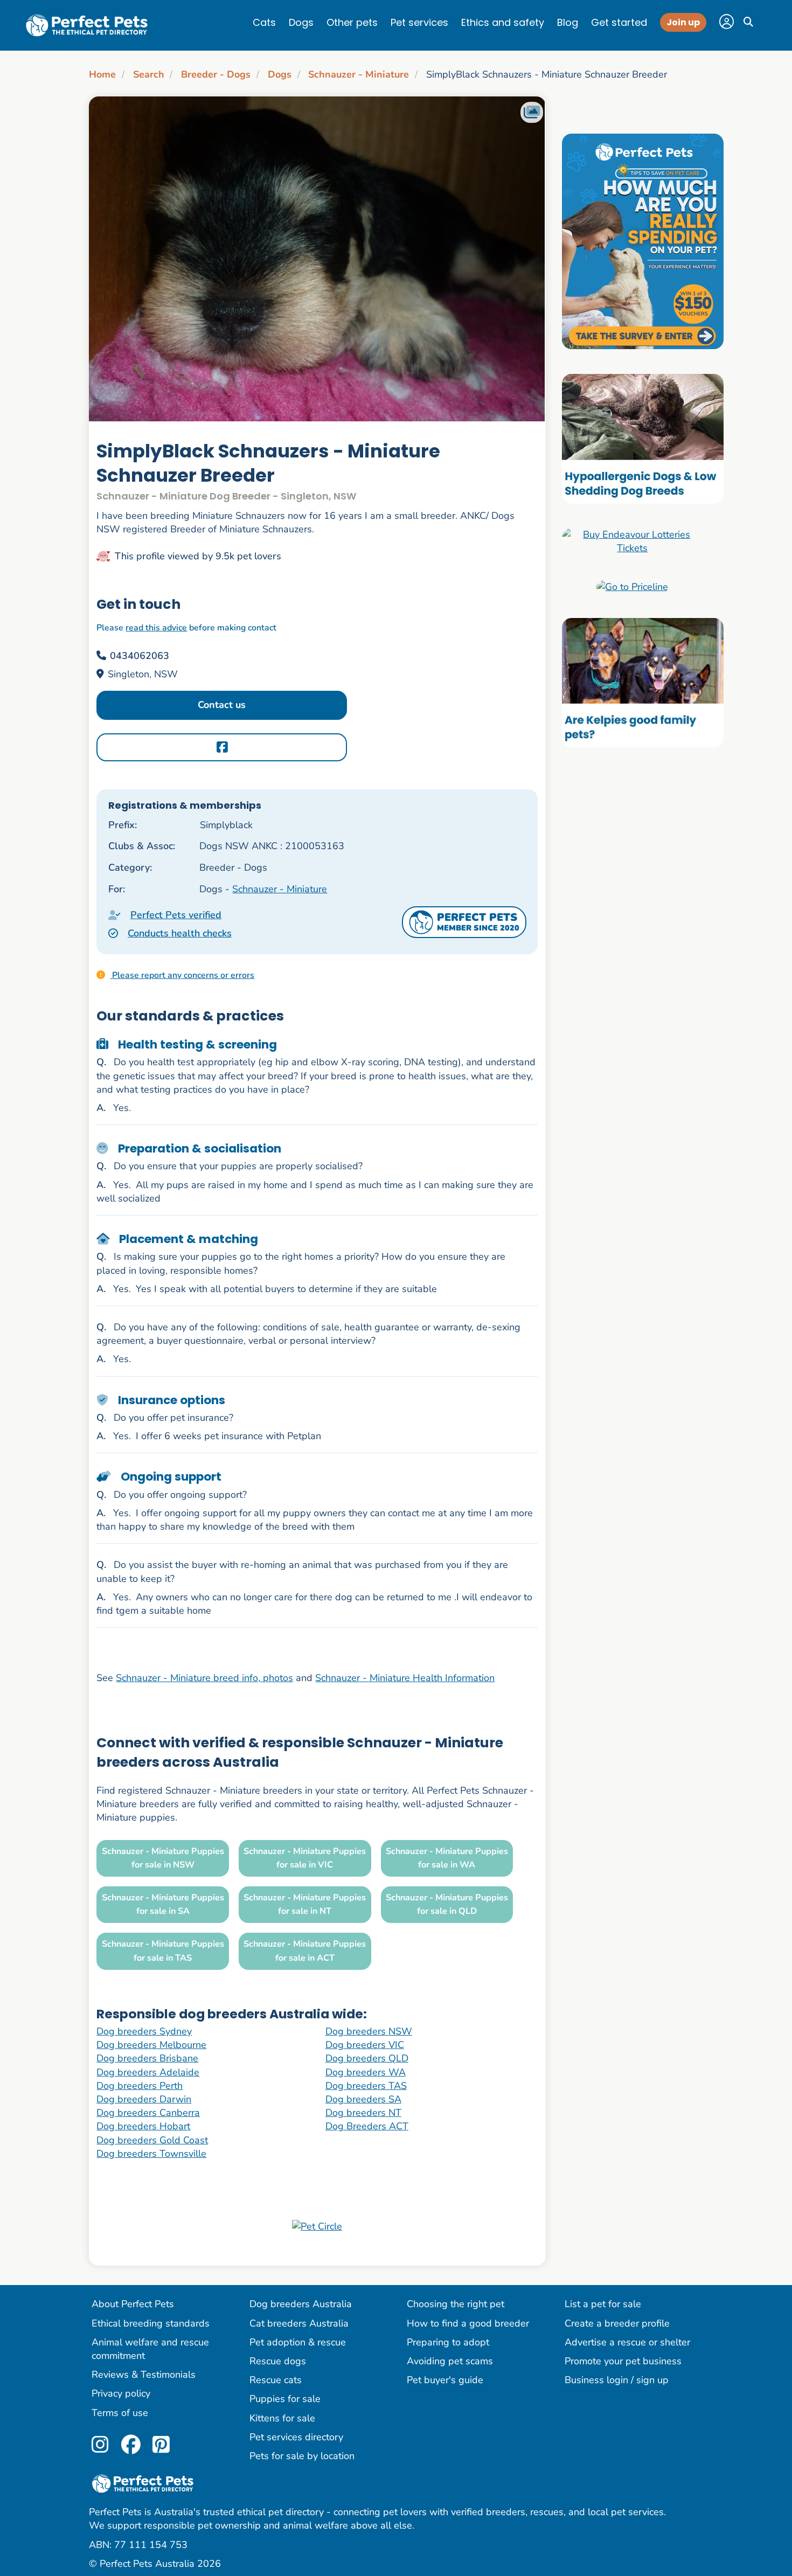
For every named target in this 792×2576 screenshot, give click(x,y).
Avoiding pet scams (450, 2361)
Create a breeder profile (617, 2323)
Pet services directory (296, 2437)
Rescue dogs (278, 2361)
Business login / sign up (617, 2380)
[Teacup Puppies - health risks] (643, 241)
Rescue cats (276, 2380)
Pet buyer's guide (445, 2380)
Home (102, 74)
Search (149, 74)
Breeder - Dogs (216, 74)
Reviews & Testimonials (144, 2374)
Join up (683, 22)
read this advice (156, 628)
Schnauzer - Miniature (359, 74)
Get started (619, 22)
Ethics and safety (503, 22)
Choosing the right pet (456, 2304)
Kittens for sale (282, 2418)
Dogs (301, 22)
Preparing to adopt (448, 2342)
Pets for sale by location (302, 2456)
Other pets (352, 22)
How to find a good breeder (468, 2323)
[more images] (532, 112)
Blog (568, 22)
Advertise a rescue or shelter (627, 2342)
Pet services (419, 22)
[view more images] (317, 259)
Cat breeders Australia (299, 2323)
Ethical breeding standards (151, 2323)
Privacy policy (121, 2393)
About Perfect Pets (133, 2304)
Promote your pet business (623, 2361)
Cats (264, 22)
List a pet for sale (603, 2304)
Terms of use (120, 2413)
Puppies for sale (285, 2399)
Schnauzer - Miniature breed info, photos (204, 1678)
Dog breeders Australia (301, 2304)
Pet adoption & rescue (298, 2342)
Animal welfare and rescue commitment (150, 2349)
